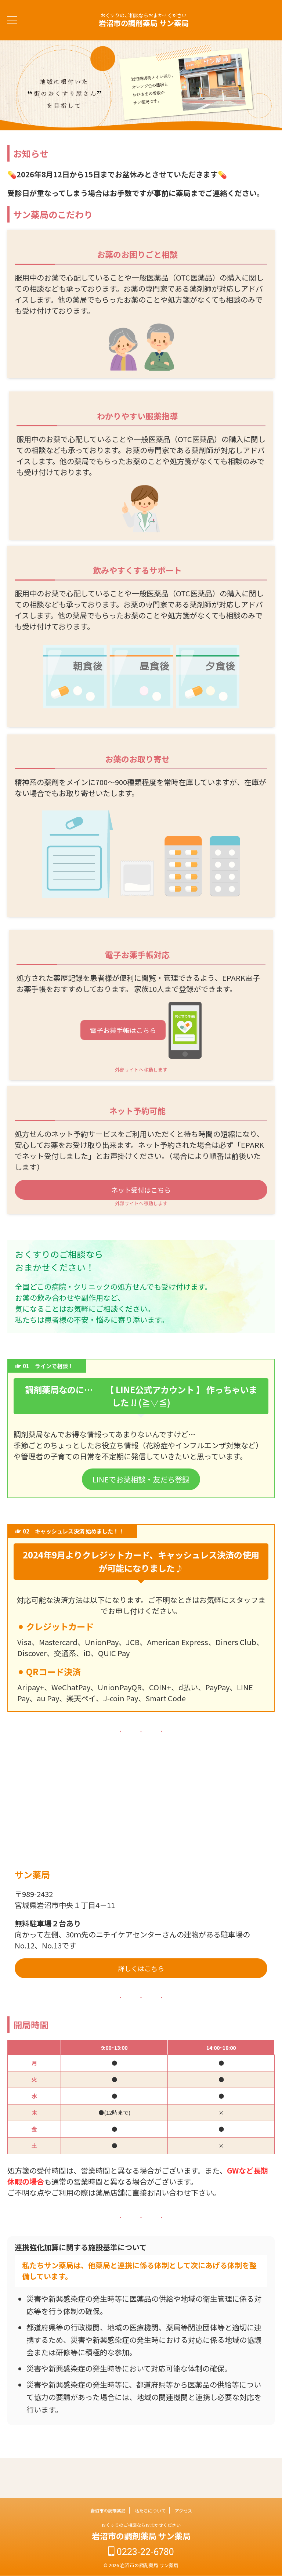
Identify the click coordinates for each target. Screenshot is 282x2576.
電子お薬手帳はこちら (123, 1030)
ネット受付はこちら (141, 1190)
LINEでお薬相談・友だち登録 (141, 1479)
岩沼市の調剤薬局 (108, 2510)
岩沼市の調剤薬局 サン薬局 (144, 23)
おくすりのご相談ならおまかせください (141, 2525)
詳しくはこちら (141, 1968)
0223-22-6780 (144, 2552)
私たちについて (150, 2510)
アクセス (183, 2510)
